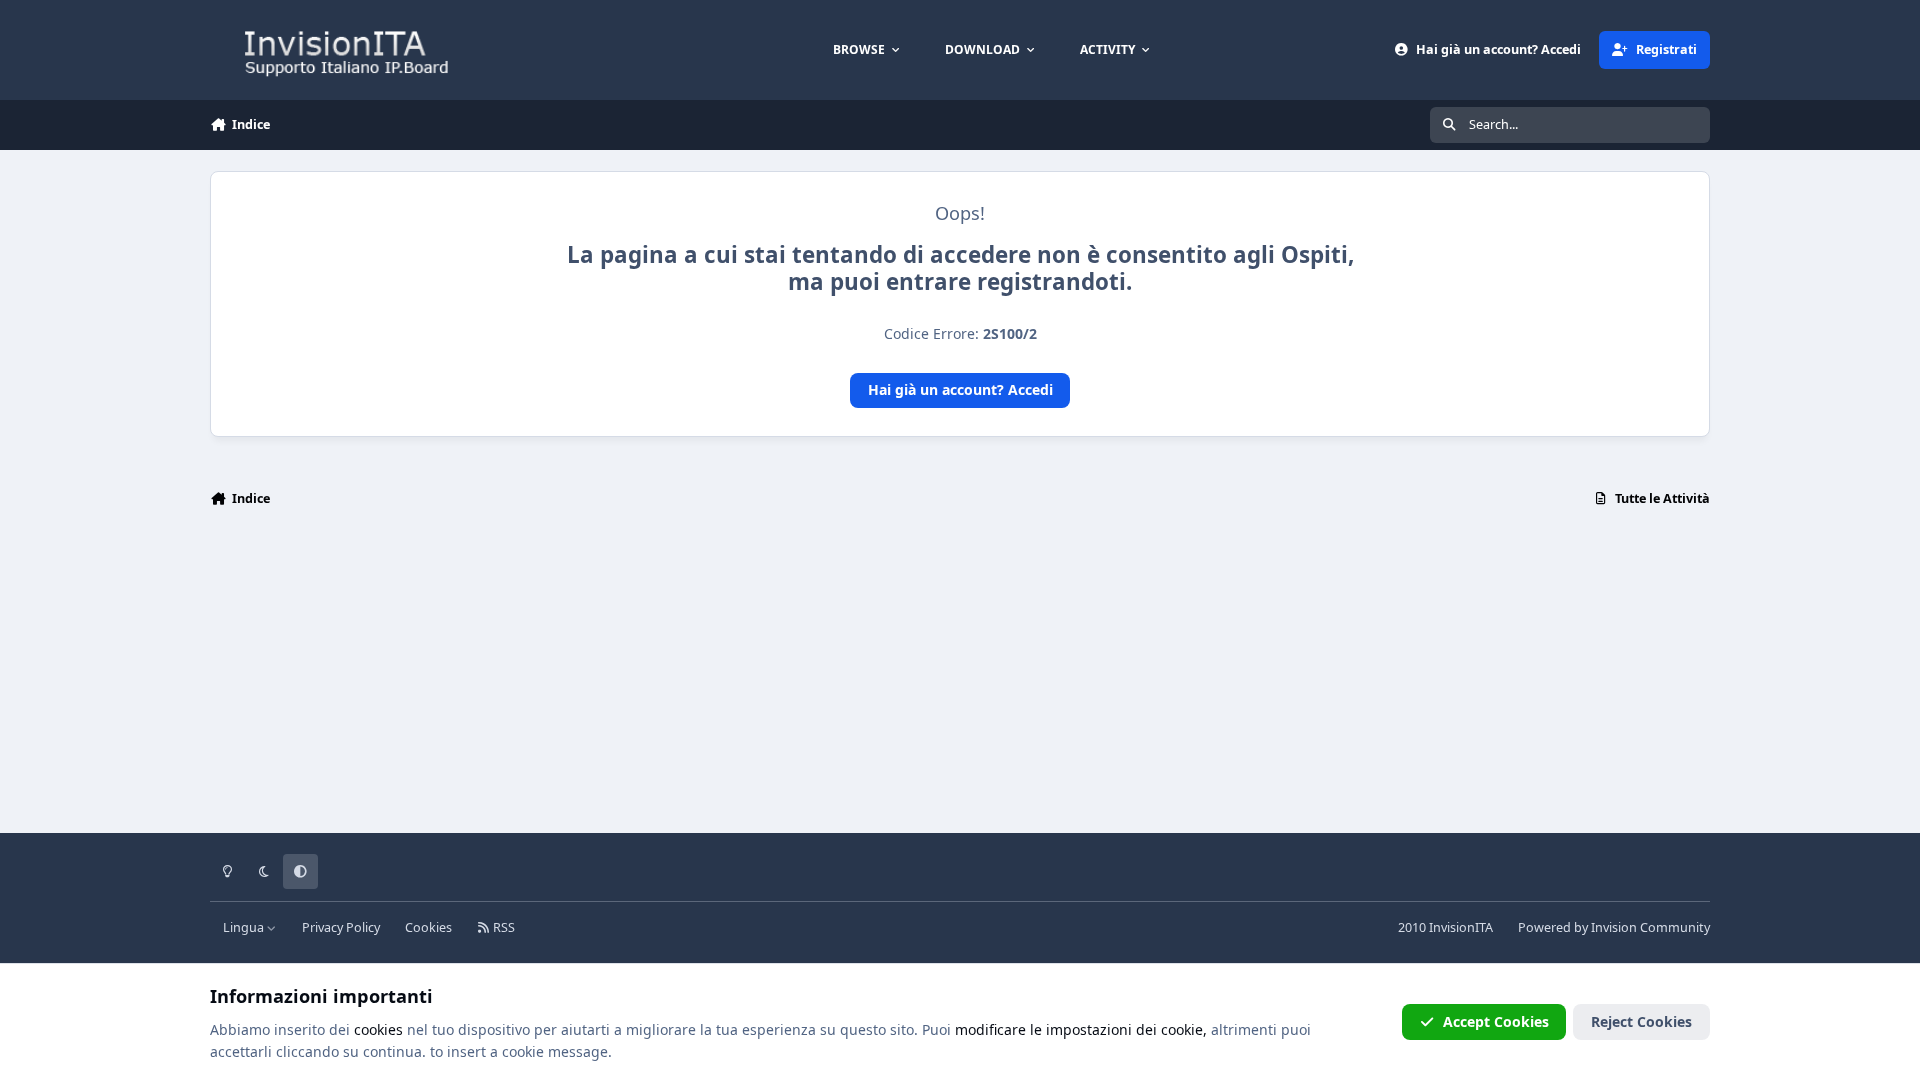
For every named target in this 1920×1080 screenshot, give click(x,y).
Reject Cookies (1641, 1021)
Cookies (428, 927)
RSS (502, 927)
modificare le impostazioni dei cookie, (1081, 1029)
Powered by (1614, 927)
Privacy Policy (341, 927)
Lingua (245, 927)
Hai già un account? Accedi (960, 389)
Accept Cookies (1496, 1021)
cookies (378, 1029)
